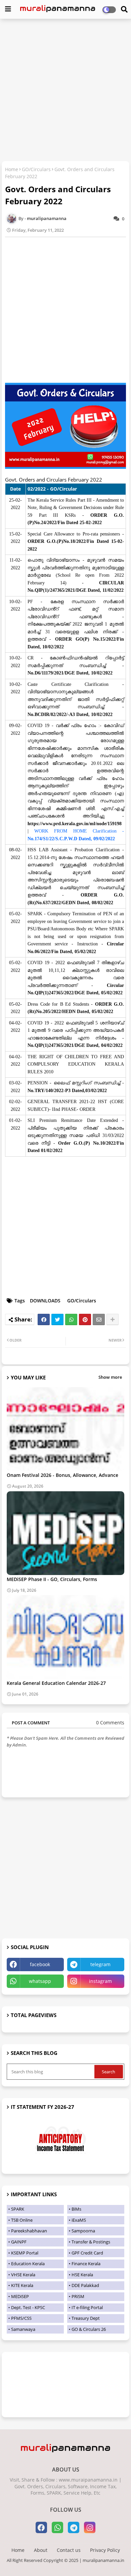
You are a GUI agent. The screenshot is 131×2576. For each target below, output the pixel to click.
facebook (40, 1964)
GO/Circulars (36, 169)
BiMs (76, 2209)
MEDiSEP (20, 2296)
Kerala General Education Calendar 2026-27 (56, 1683)
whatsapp (40, 1981)
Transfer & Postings (91, 2242)
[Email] (99, 1319)
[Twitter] (57, 1319)
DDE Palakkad (85, 2285)
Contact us (69, 2550)
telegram (100, 1964)
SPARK (18, 2209)
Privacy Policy (105, 2550)
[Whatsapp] (71, 1319)
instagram (100, 1981)
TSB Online (22, 2220)
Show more (110, 1377)
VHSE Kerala (23, 2275)
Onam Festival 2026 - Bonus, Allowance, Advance (62, 1475)
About (41, 2550)
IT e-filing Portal (87, 2307)
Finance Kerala (86, 2264)
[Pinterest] (85, 1319)
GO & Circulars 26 (89, 2329)
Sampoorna (83, 2231)
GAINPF (19, 2242)
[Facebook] (44, 1319)
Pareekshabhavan (29, 2231)
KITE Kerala (22, 2285)
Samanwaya (23, 2329)
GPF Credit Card (87, 2253)
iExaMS (79, 2220)
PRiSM (78, 2296)
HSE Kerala (82, 2275)
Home (12, 169)
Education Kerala (28, 2264)
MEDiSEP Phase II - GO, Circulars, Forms (52, 1579)
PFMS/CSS (21, 2318)
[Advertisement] (65, 91)
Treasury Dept (86, 2318)
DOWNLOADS (45, 1301)
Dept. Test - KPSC (28, 2307)
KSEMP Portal (25, 2253)
